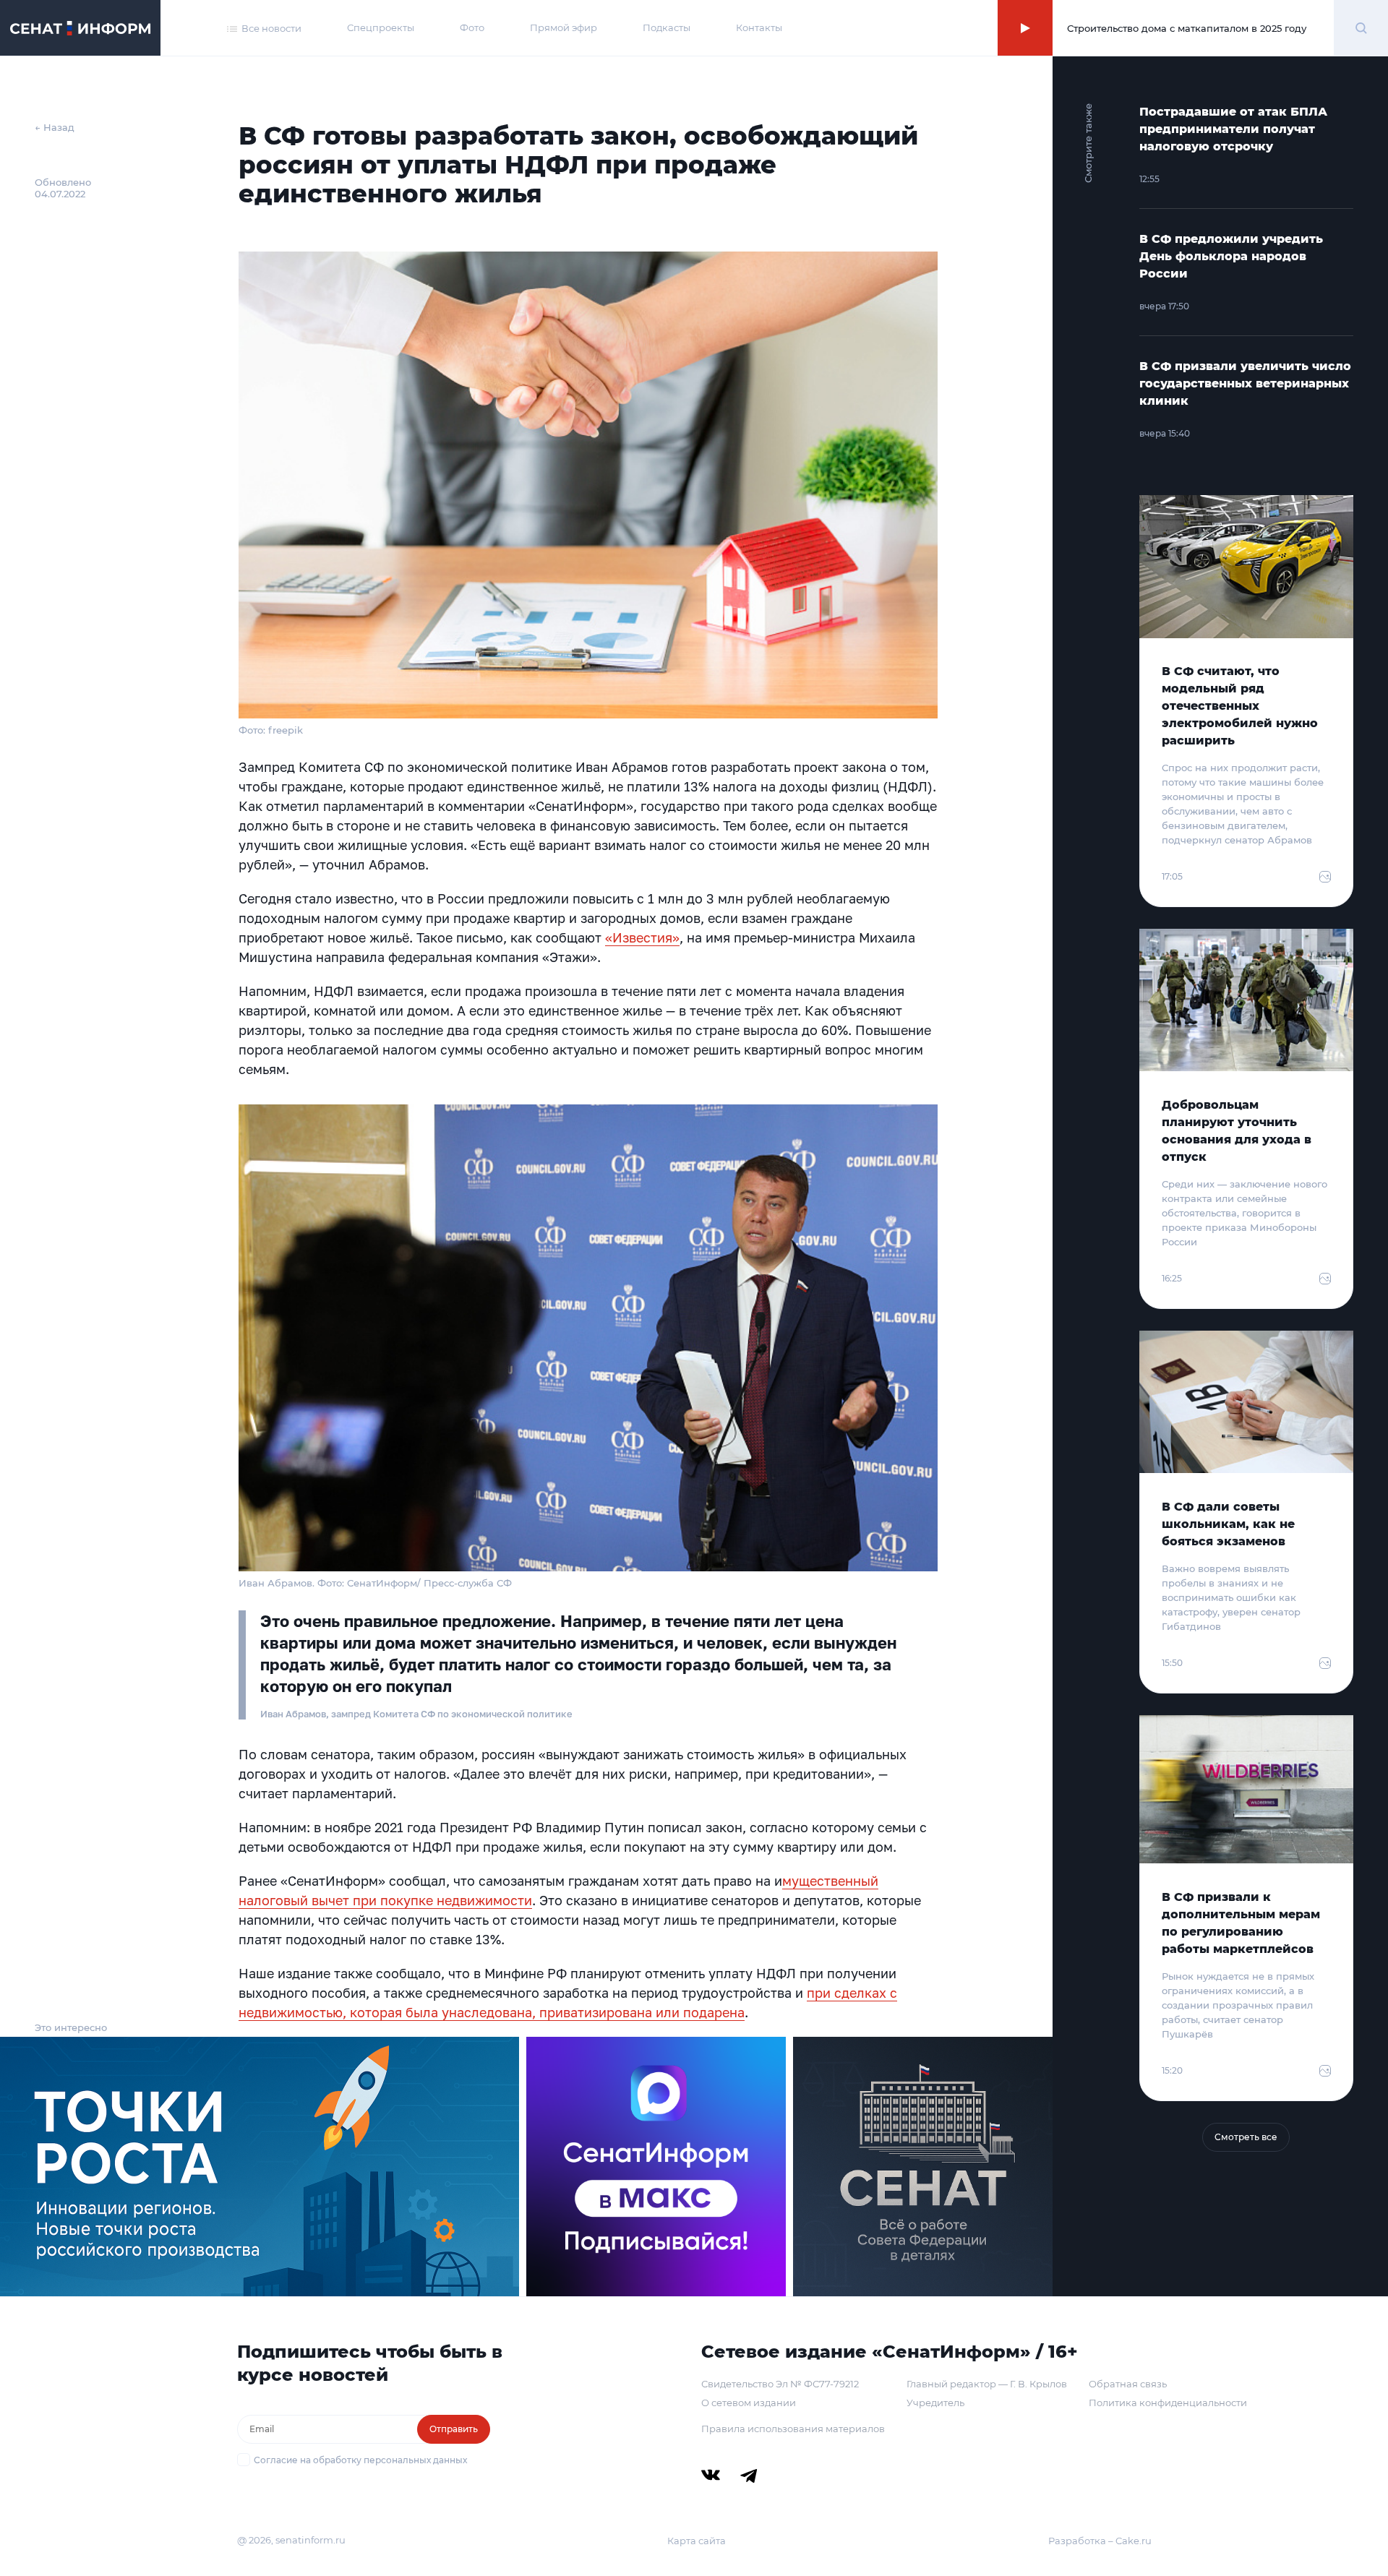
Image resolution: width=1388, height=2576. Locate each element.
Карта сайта (697, 2541)
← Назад (55, 127)
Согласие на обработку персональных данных (360, 2460)
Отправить (454, 2429)
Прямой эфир (564, 27)
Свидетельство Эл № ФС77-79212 (780, 2384)
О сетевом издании (749, 2403)
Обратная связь (1128, 2384)
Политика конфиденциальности (1168, 2403)
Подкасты (667, 27)
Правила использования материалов (793, 2429)
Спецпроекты (381, 27)
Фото (472, 27)
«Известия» (642, 937)
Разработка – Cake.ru (1100, 2541)
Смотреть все (1246, 2137)
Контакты (759, 27)
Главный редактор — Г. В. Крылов (987, 2384)
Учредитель (935, 2403)
